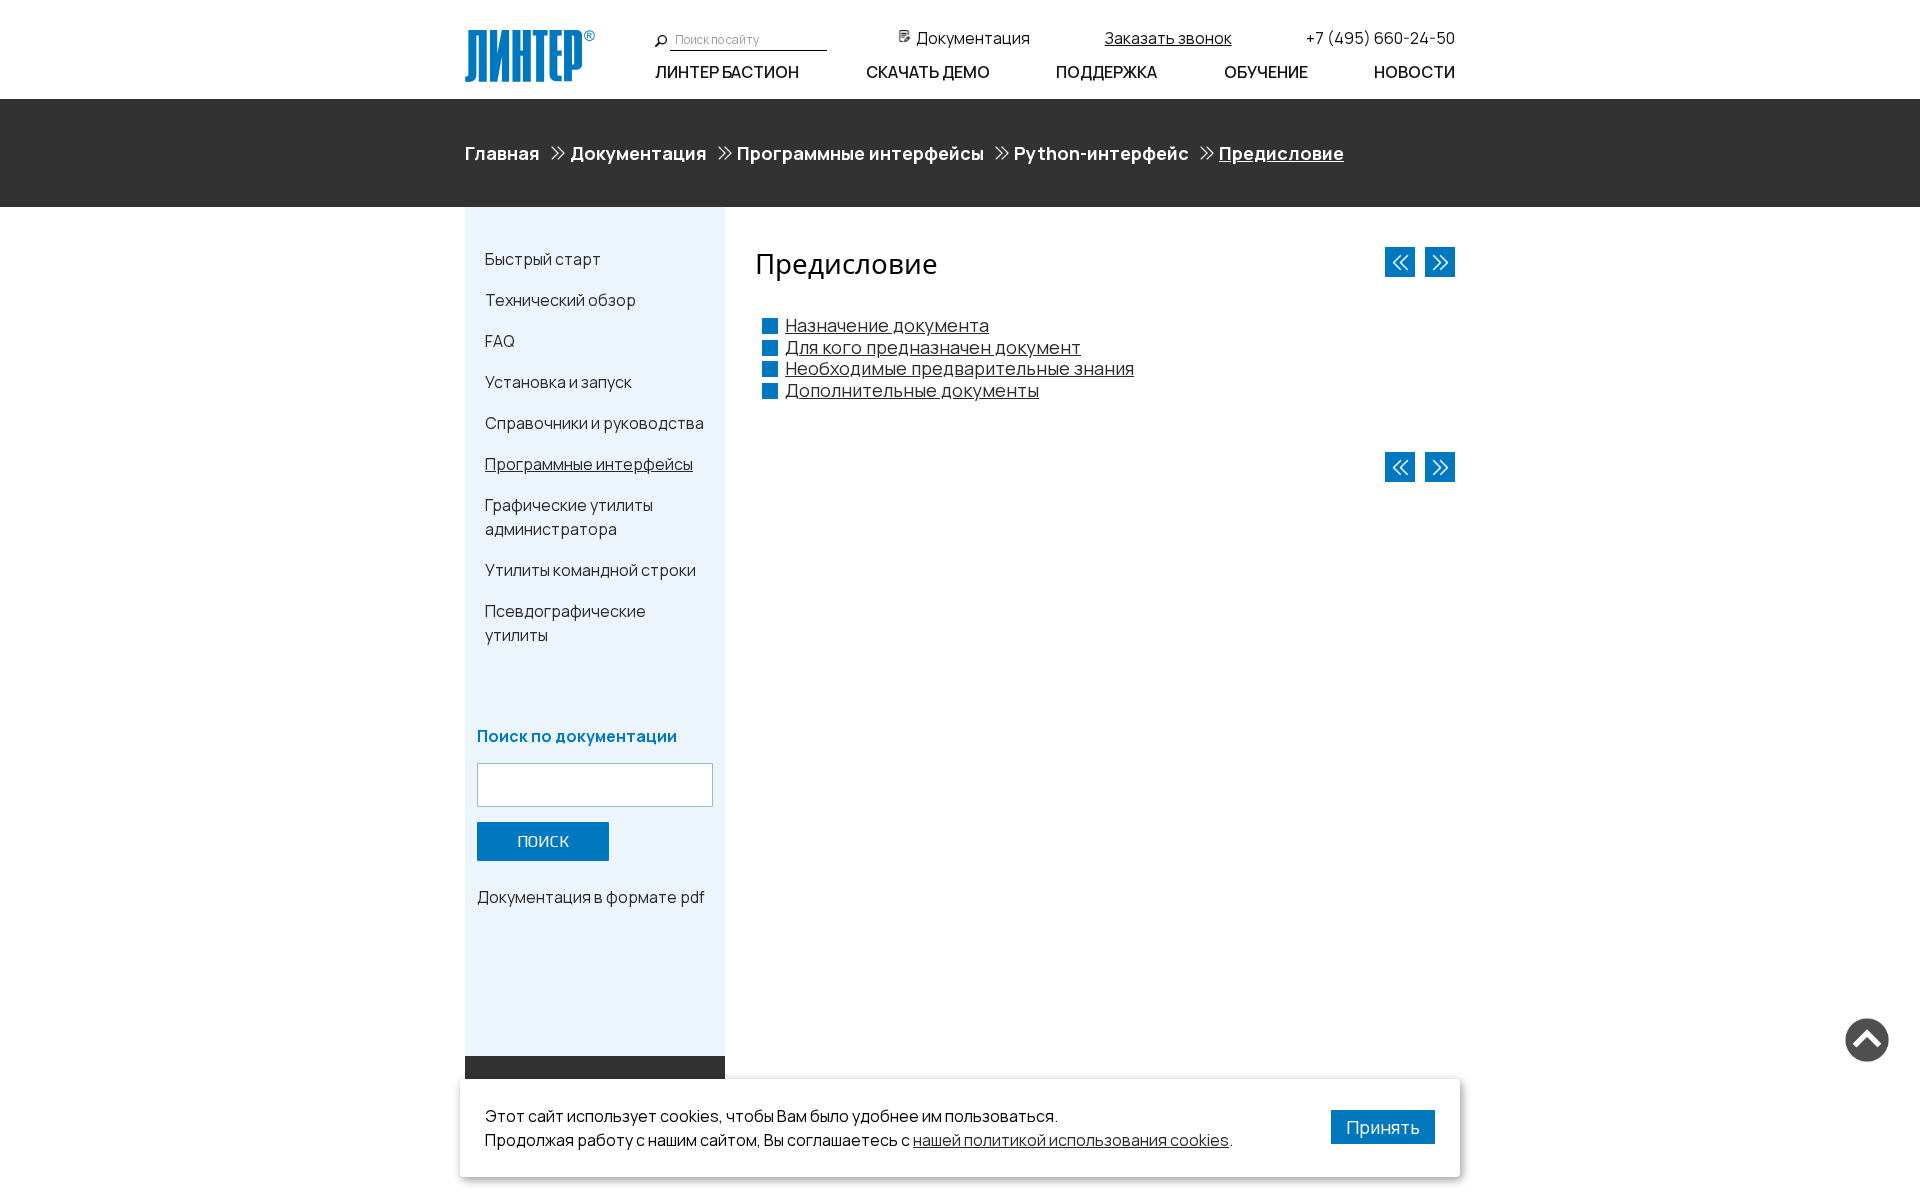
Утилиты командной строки (590, 570)
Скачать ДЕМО (928, 72)
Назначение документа (887, 325)
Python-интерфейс (1101, 153)
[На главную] (530, 38)
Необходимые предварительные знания (959, 368)
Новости (1414, 72)
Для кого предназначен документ (933, 347)
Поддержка (1106, 72)
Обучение (1266, 72)
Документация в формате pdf (591, 897)
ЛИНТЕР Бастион (727, 72)
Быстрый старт (543, 259)
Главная (502, 153)
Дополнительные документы (912, 390)
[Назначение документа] (1440, 262)
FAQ (500, 341)
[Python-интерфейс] (1400, 262)
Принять (1383, 1127)
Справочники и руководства (594, 423)
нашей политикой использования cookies (1071, 1140)
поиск (543, 841)
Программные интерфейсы (860, 153)
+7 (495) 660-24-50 (1380, 38)
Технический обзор (560, 300)
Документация (973, 38)
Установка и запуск (558, 382)
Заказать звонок (1168, 38)
